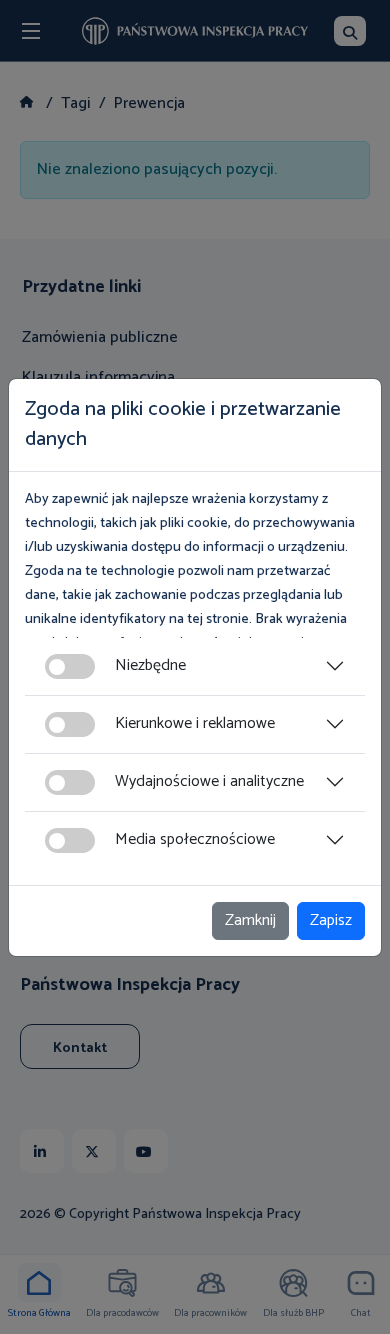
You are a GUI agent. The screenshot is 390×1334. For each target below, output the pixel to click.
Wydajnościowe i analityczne (209, 781)
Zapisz (331, 920)
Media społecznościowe (195, 839)
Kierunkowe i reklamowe (195, 723)
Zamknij (250, 920)
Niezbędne (150, 665)
